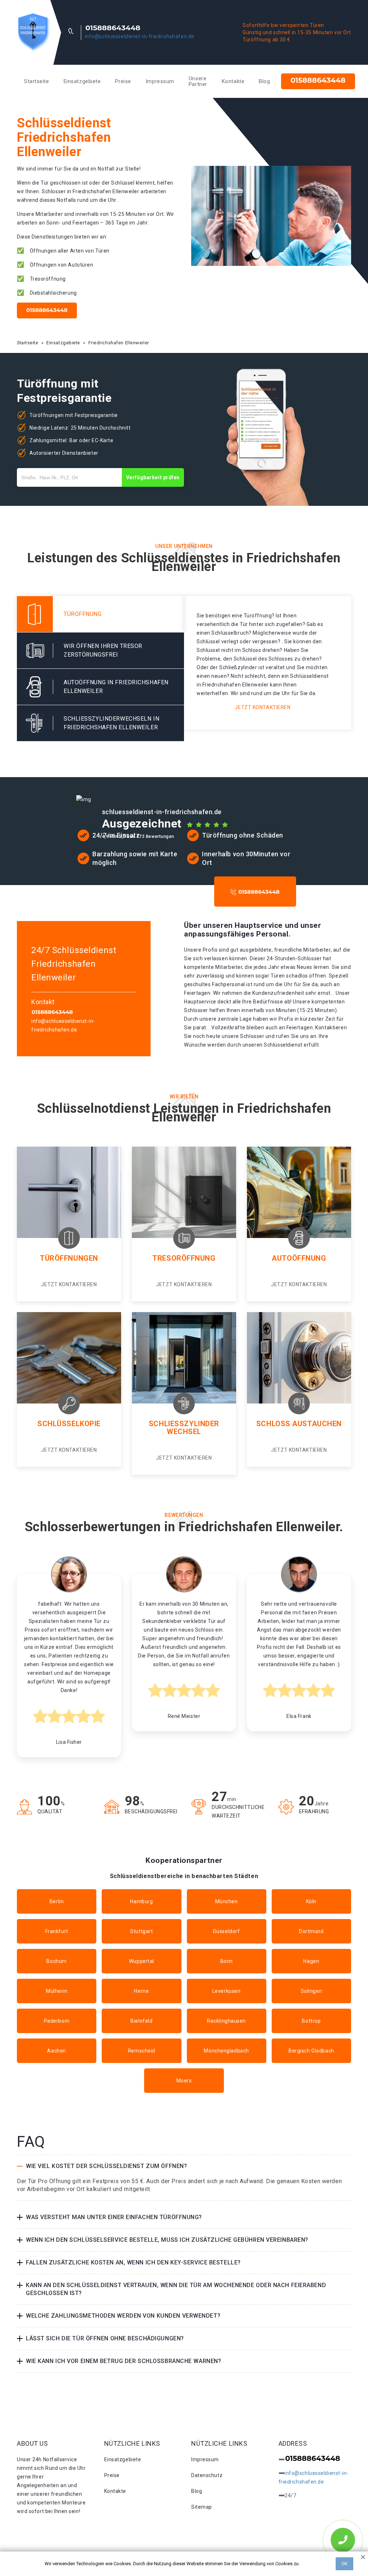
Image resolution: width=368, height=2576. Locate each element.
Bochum (56, 1961)
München (227, 1901)
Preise (123, 81)
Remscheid (142, 2051)
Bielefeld (141, 2021)
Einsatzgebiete (82, 81)
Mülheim (57, 1991)
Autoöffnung (299, 1258)
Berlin (57, 1901)
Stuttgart (141, 1931)
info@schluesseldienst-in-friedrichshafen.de (140, 36)
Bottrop (311, 2021)
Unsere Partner (198, 81)
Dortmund (311, 1931)
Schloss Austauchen (299, 1424)
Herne (141, 1991)
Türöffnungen (69, 1258)
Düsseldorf (227, 1931)
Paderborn (57, 2021)
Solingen (311, 1991)
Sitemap (202, 2507)
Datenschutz (207, 2475)
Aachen (56, 2051)
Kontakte (233, 81)
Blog (264, 81)
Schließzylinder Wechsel (184, 1428)
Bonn (227, 1961)
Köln (311, 1901)
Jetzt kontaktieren (263, 707)
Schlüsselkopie (69, 1424)
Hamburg (141, 1901)
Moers (184, 2081)
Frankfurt (57, 1931)
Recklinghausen (226, 2021)
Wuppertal (142, 1961)
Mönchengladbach (226, 2051)
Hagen (311, 1961)
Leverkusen (227, 1991)
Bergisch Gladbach (311, 2051)
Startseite (37, 81)
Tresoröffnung (184, 1258)
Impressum (160, 81)
